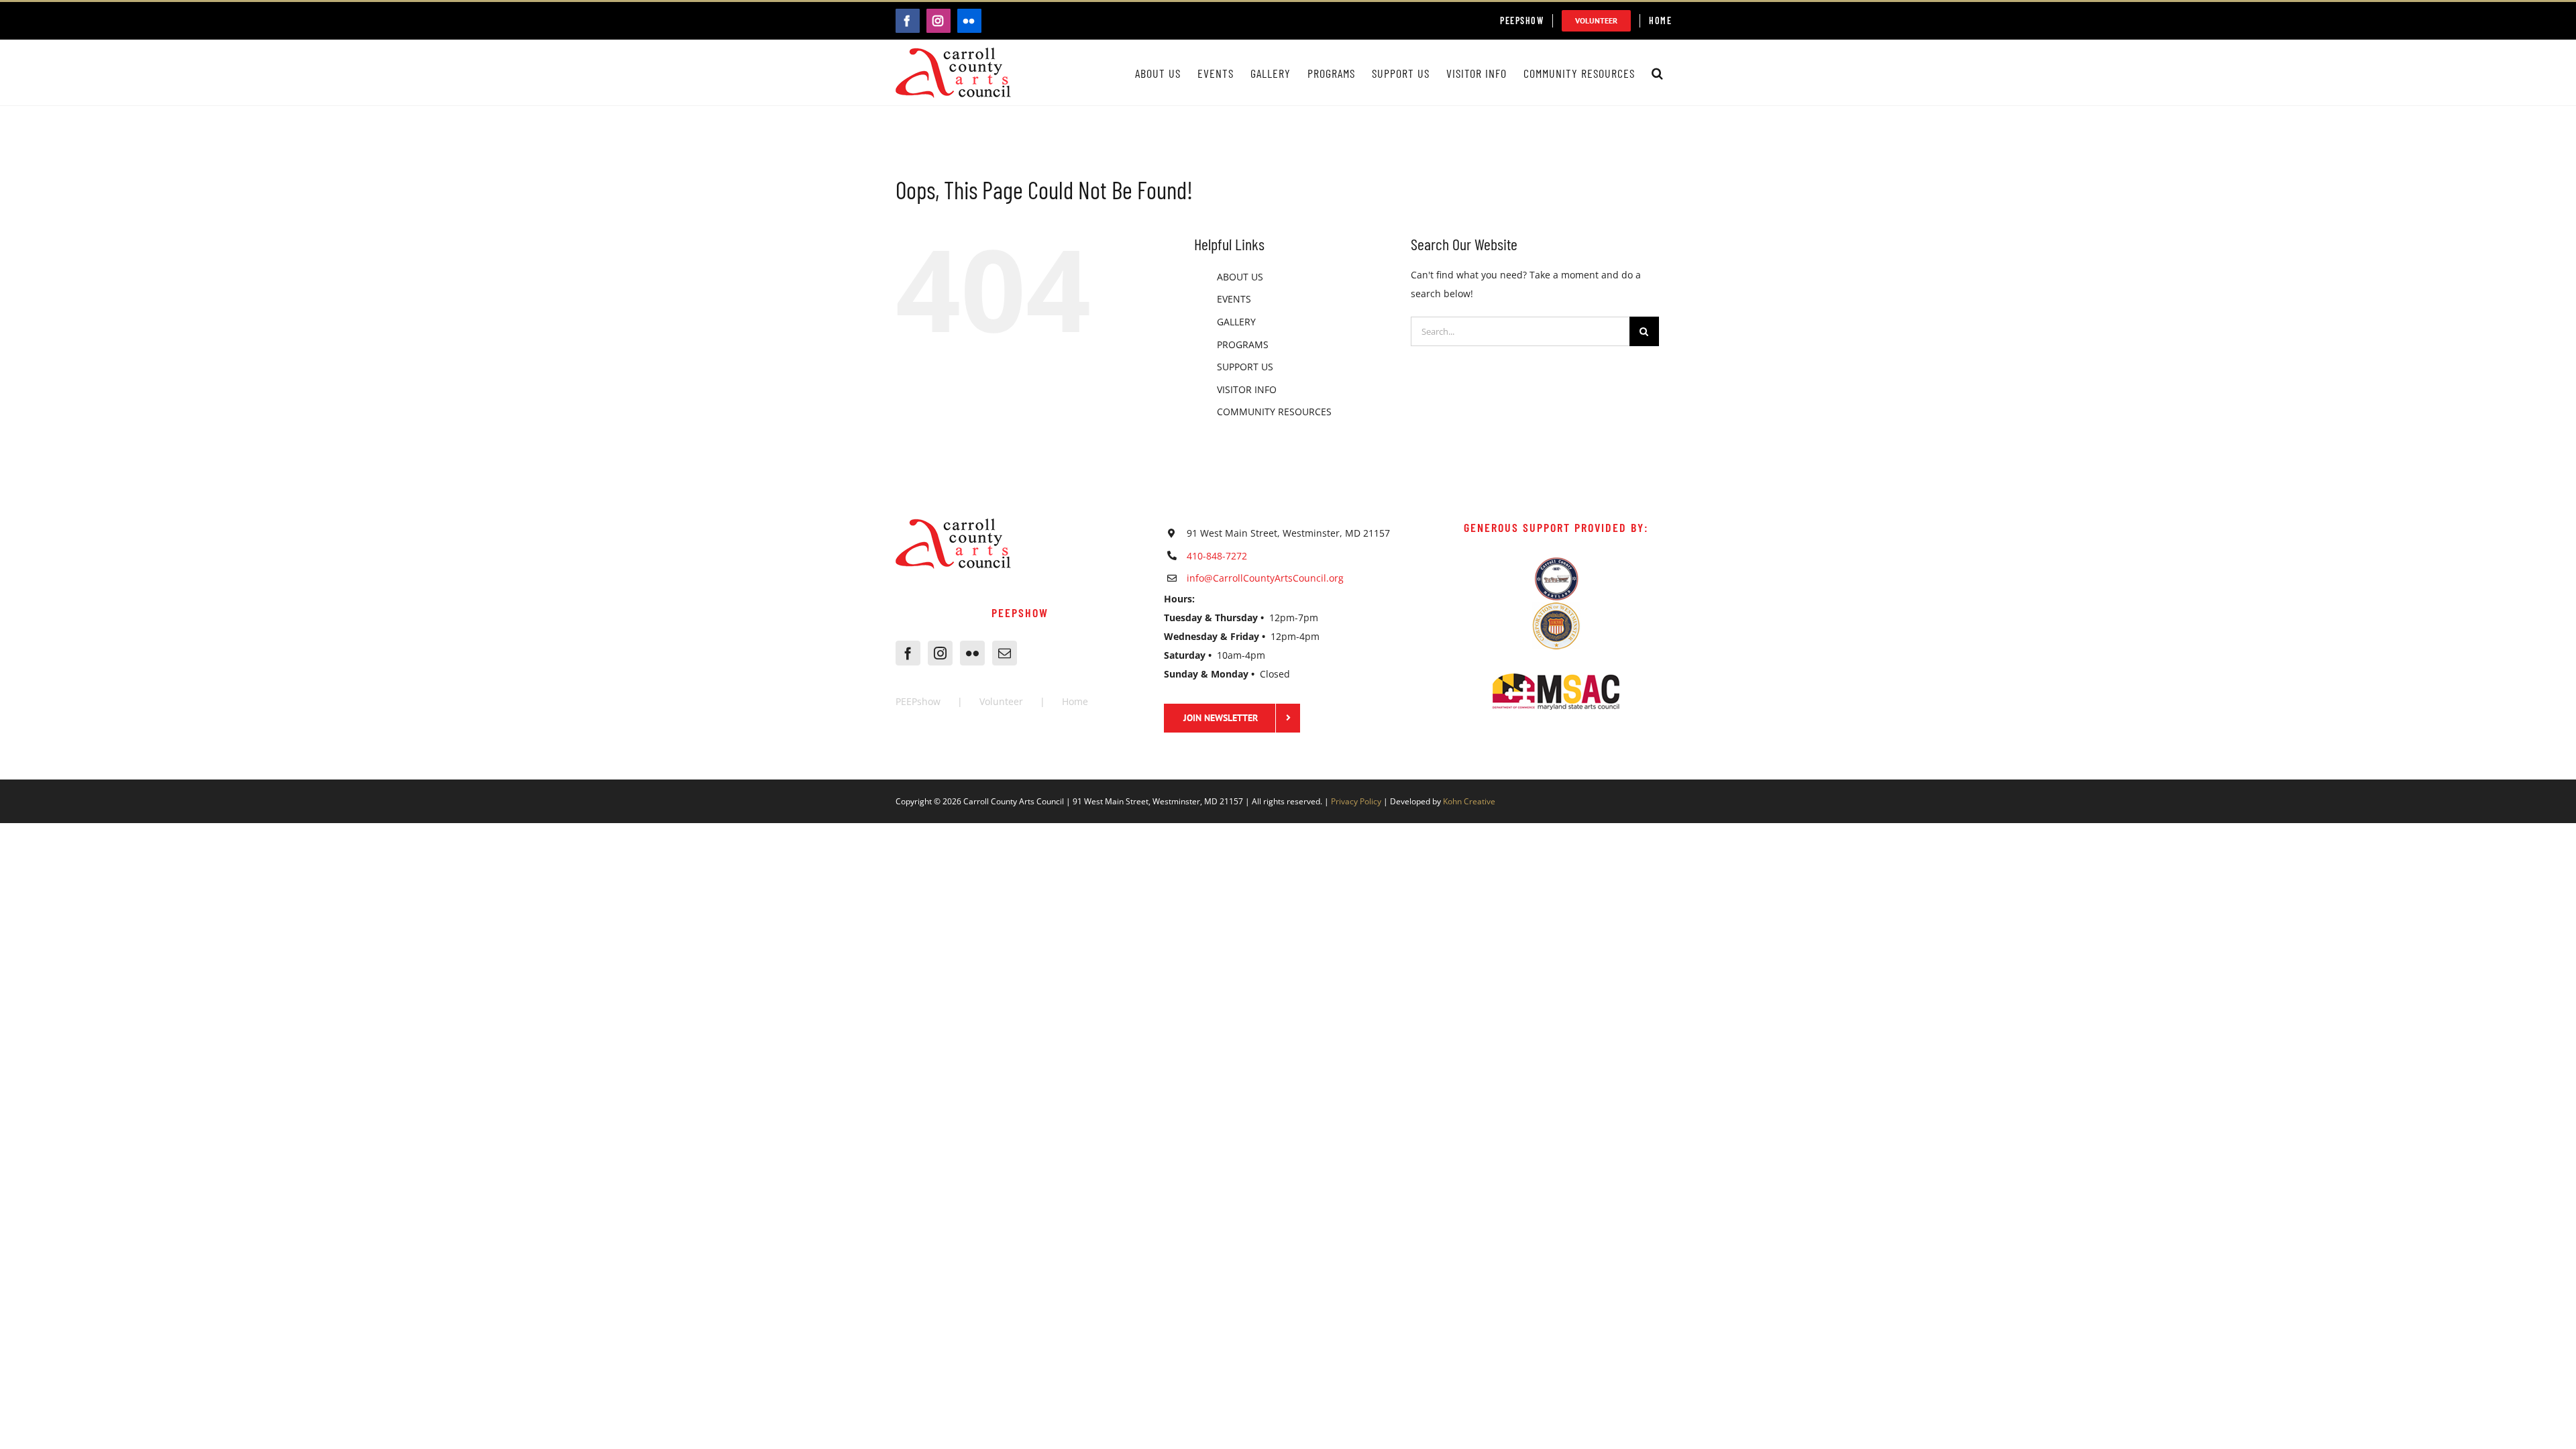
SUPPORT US (1245, 367)
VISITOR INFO (1247, 389)
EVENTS (1234, 299)
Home (1075, 701)
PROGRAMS (1243, 344)
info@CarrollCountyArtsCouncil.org (1265, 578)
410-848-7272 (1217, 556)
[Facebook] (908, 653)
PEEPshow (918, 701)
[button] (1658, 73)
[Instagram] (940, 653)
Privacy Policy (1356, 801)
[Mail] (1005, 653)
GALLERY (1236, 322)
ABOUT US (1240, 277)
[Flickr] (972, 653)
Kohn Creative (1469, 801)
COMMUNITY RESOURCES (1274, 412)
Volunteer (1001, 701)
